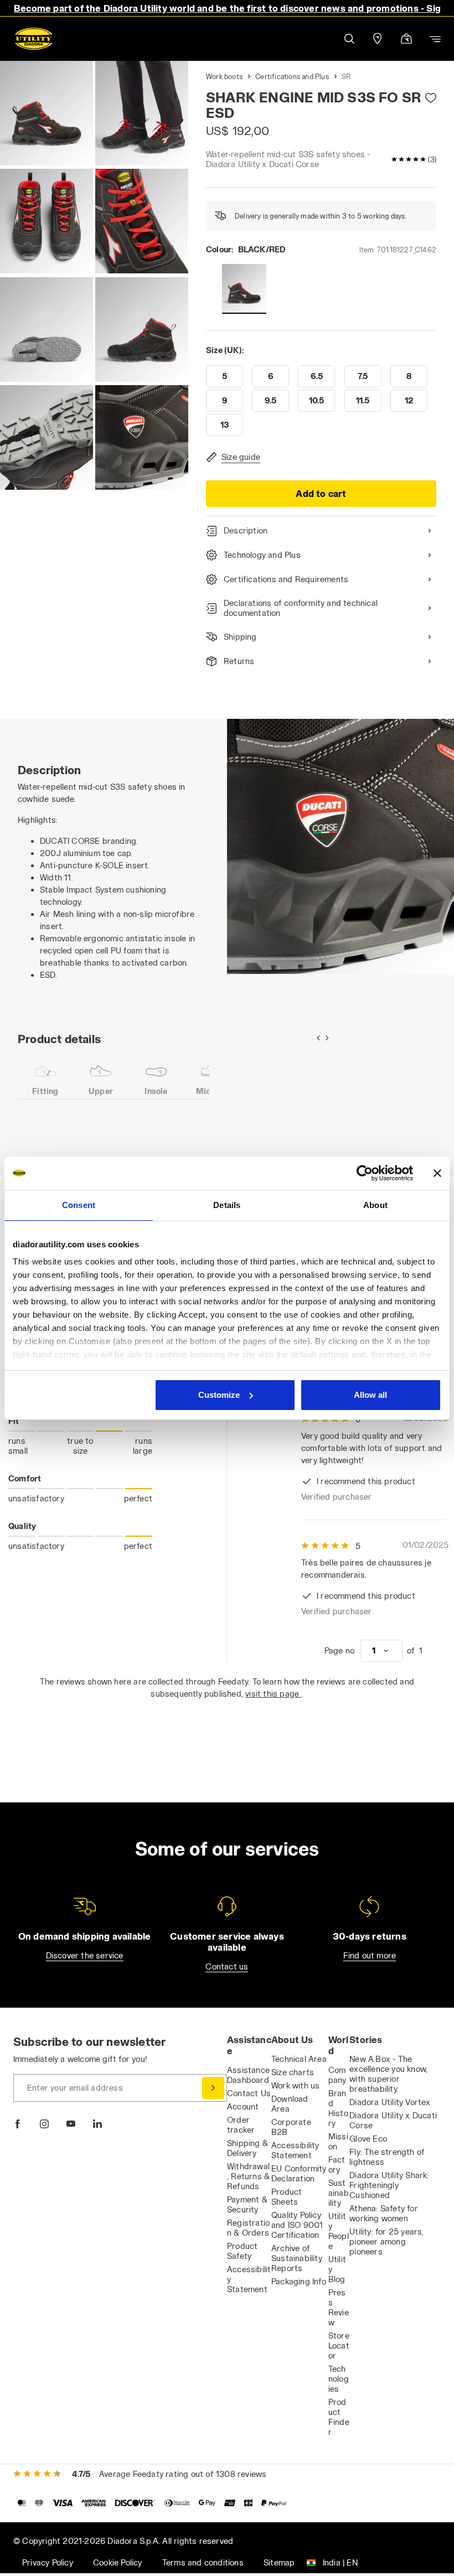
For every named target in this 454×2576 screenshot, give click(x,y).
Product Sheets (287, 2197)
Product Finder (339, 2417)
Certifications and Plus (292, 76)
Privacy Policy (48, 2562)
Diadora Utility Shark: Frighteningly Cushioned (389, 2185)
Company (337, 2075)
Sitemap (279, 2562)
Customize (219, 1395)
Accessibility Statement (295, 2150)
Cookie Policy (118, 2562)
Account (243, 2106)
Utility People (339, 2231)
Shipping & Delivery (247, 2148)
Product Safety (242, 2251)
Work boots (224, 76)
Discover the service (85, 1955)
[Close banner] (437, 1173)
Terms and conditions (203, 2562)
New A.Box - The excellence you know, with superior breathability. (388, 2074)
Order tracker (241, 2125)
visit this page (273, 1694)
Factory (337, 2165)
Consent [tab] (79, 1205)
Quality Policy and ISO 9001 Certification (297, 2225)
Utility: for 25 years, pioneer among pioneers (386, 2241)
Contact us (227, 1966)
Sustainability (339, 2193)
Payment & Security (247, 2204)
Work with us (295, 2085)
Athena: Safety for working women (384, 2213)
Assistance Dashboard (248, 2075)
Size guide (241, 457)
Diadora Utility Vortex (390, 2102)
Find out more (370, 1955)
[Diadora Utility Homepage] (34, 39)
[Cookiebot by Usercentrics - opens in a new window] (365, 1173)
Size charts (293, 2072)
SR (346, 76)
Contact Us (249, 2093)
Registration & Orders (248, 2228)
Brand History (338, 2108)
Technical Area (299, 2059)
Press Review (339, 2307)
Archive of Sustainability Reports (297, 2258)
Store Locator (339, 2346)
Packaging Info (299, 2281)
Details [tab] (227, 1205)
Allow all (370, 1395)
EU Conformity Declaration (299, 2173)
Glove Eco (368, 2139)
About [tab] (375, 1205)
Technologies (339, 2379)
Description (246, 530)
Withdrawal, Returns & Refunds (248, 2176)
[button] (349, 39)
